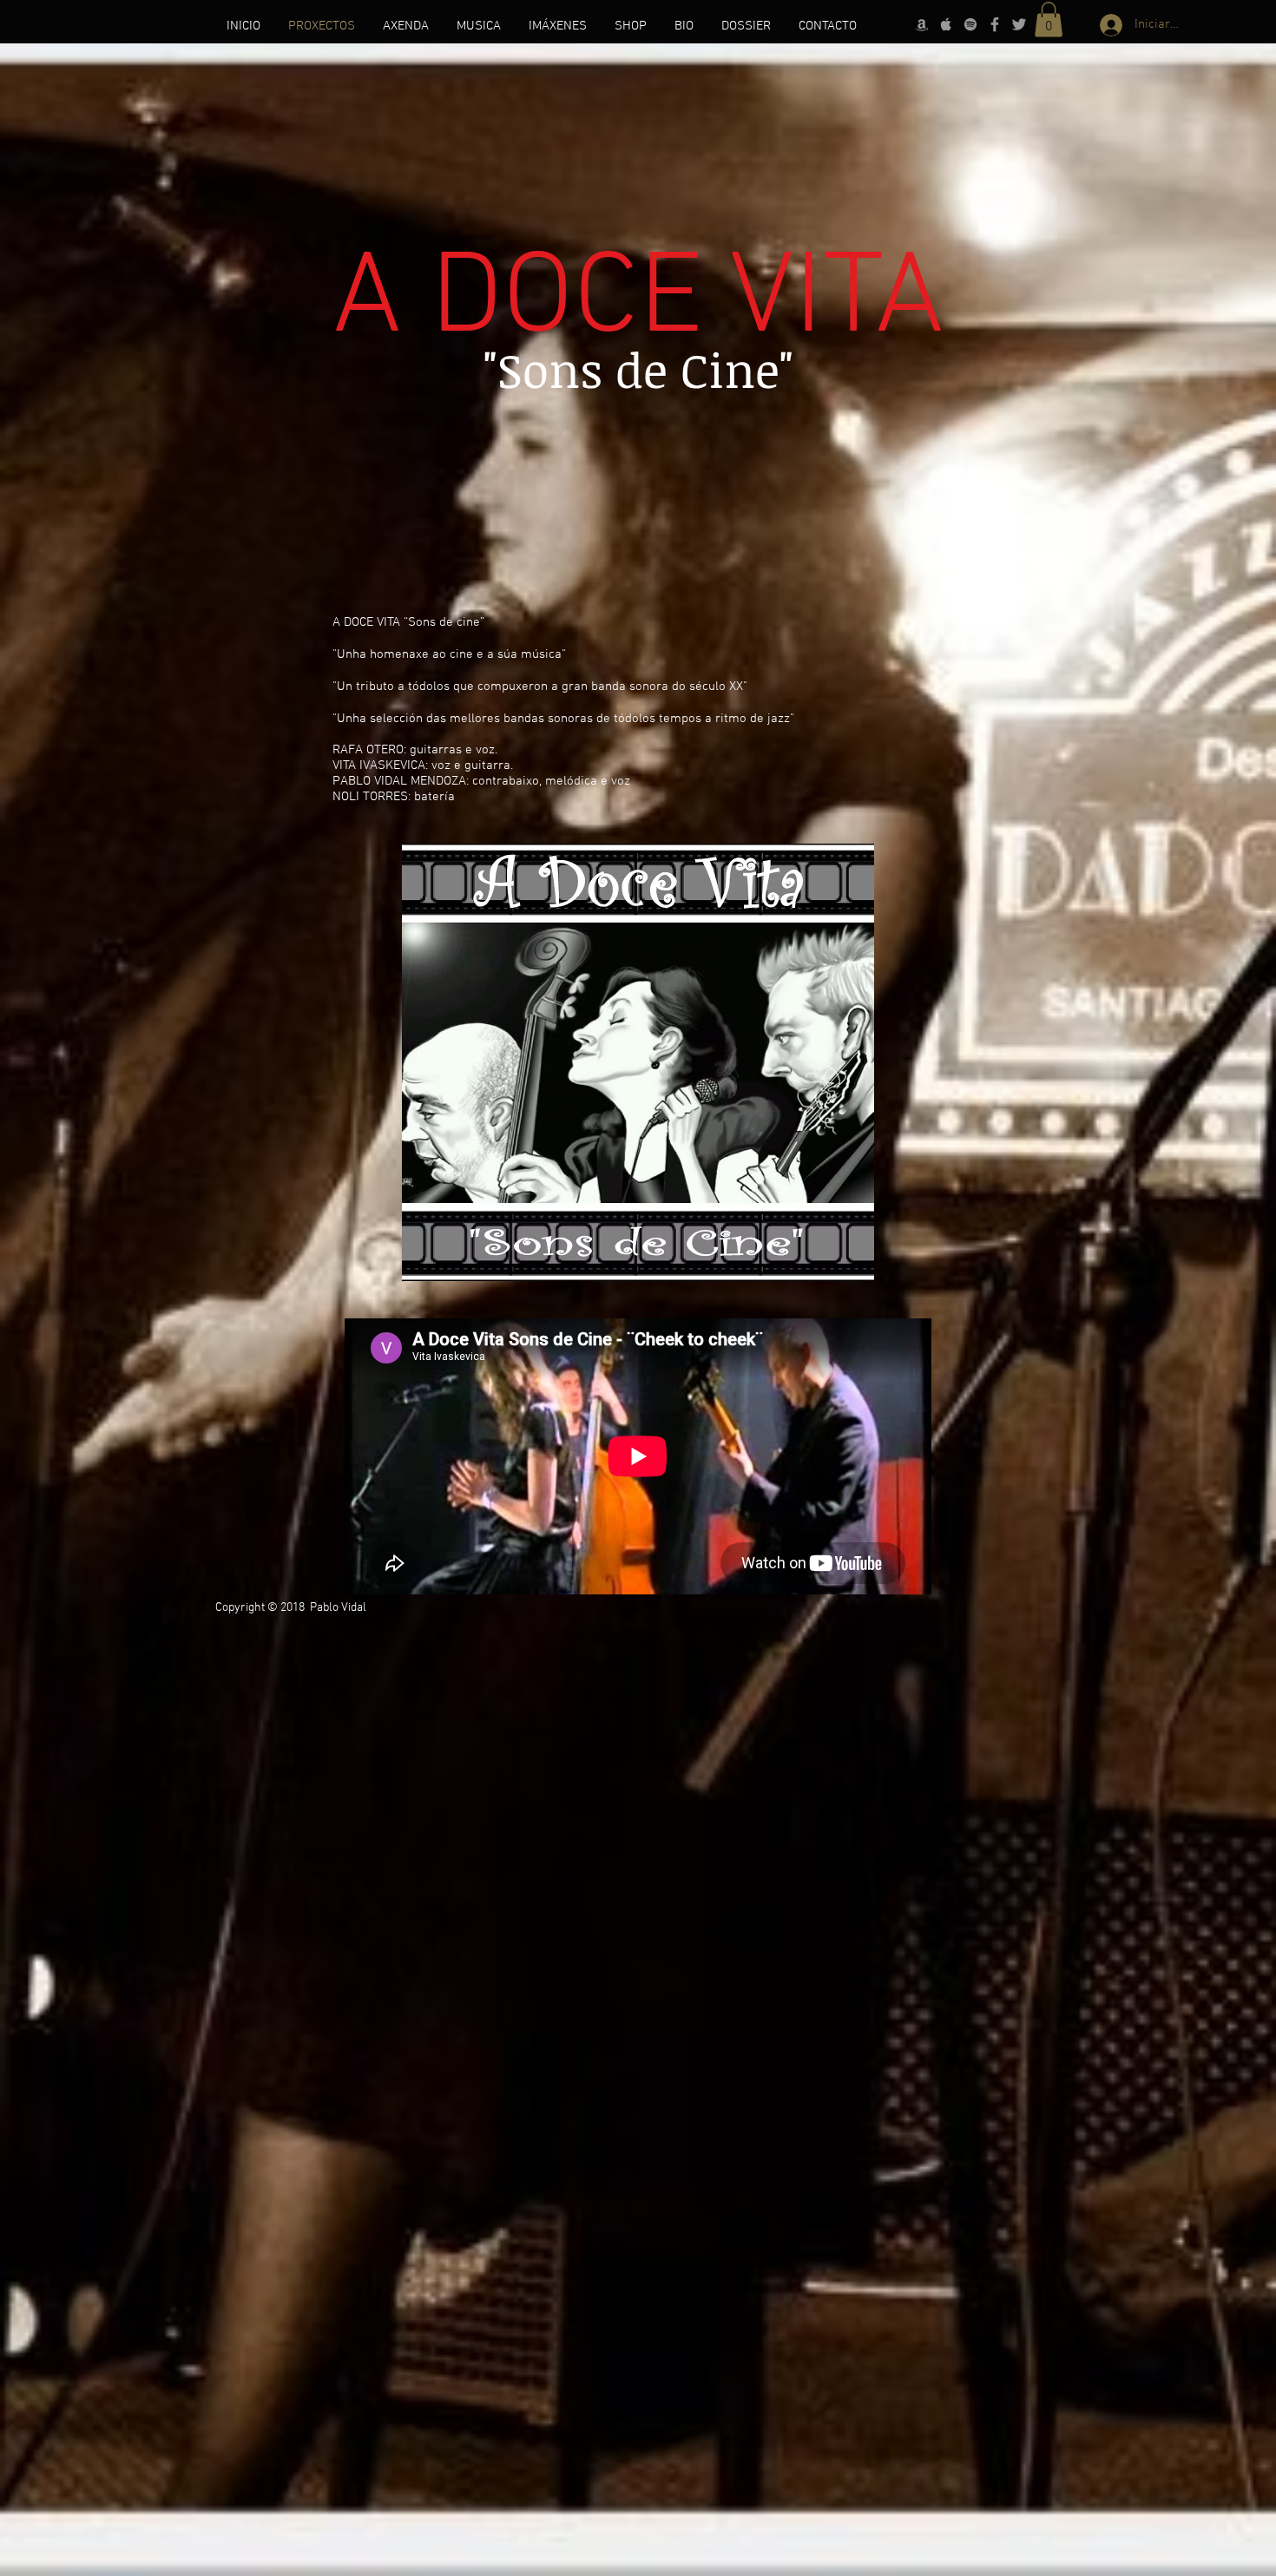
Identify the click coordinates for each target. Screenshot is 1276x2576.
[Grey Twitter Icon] (1019, 24)
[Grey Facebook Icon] (995, 24)
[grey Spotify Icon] (970, 24)
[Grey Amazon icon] (922, 24)
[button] (1049, 20)
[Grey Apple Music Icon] (946, 24)
